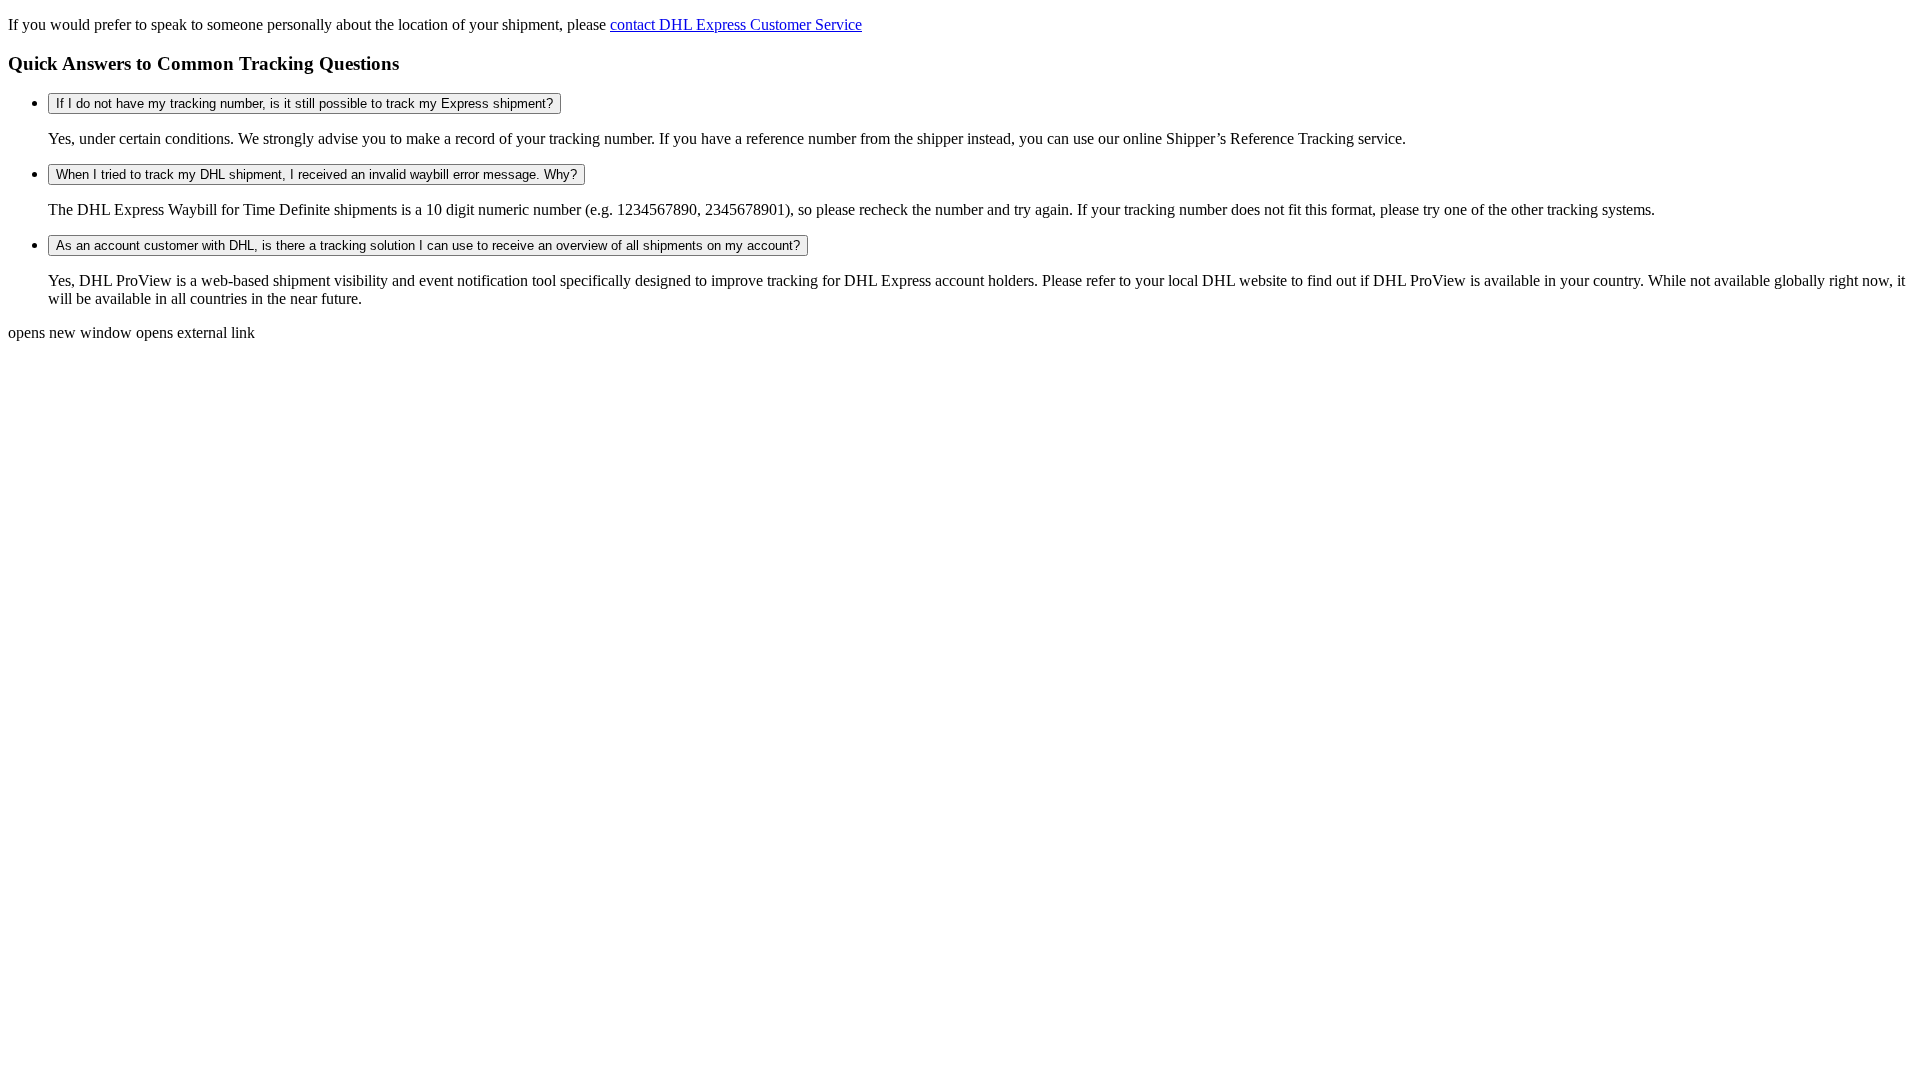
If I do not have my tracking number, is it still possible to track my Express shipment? (304, 103)
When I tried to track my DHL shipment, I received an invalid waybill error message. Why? (316, 174)
